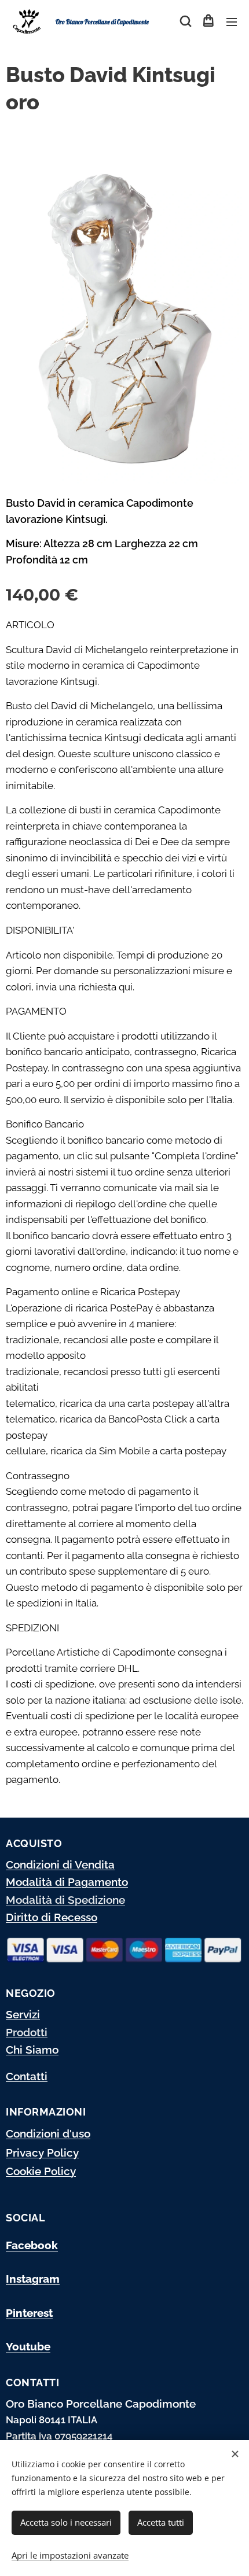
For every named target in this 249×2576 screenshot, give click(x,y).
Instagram (33, 2279)
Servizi (23, 2014)
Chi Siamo (32, 2050)
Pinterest (29, 2313)
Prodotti (27, 2032)
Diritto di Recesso (52, 1917)
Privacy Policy (42, 2153)
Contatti (27, 2076)
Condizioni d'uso (48, 2133)
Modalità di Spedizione (65, 1900)
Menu (232, 21)
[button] (185, 21)
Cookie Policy (41, 2171)
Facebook (32, 2245)
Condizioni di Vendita (60, 1864)
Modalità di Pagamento (67, 1882)
